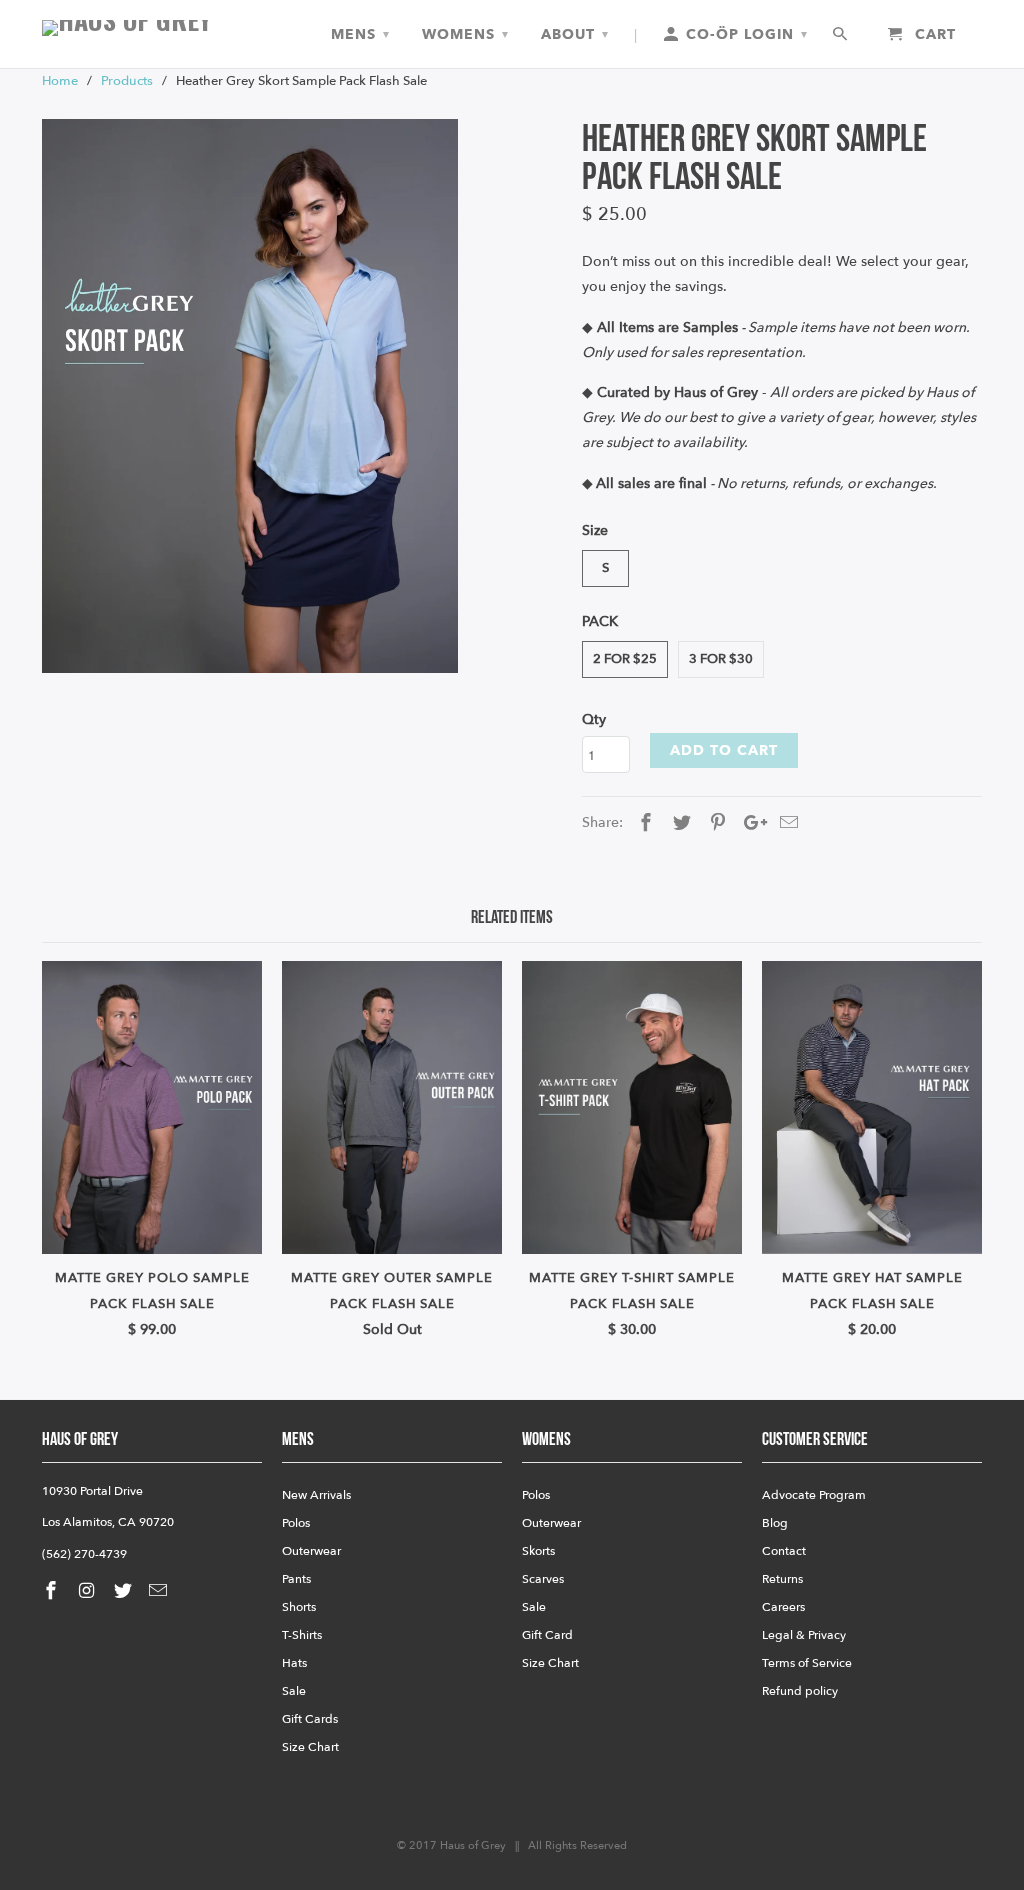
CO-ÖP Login (744, 34)
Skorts (538, 1551)
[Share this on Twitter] (679, 823)
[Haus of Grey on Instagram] (89, 1591)
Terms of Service (807, 1663)
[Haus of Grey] (152, 28)
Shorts (299, 1607)
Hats (294, 1663)
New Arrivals (316, 1495)
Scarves (543, 1579)
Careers (783, 1607)
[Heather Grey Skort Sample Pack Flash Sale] (250, 396)
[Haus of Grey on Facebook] (53, 1591)
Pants (296, 1579)
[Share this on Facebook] (643, 823)
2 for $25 (625, 659)
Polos (296, 1523)
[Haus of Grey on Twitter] (125, 1591)
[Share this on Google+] (750, 823)
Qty (594, 719)
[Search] (841, 35)
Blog (775, 1523)
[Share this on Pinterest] (715, 823)
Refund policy (800, 1691)
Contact (784, 1551)
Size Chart (310, 1747)
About (575, 34)
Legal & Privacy (804, 1635)
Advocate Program (814, 1495)
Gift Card (547, 1635)
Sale (294, 1691)
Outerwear (311, 1551)
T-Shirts (302, 1635)
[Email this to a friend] (786, 823)
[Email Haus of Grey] (160, 1591)
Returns (782, 1579)
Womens (465, 34)
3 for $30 (721, 659)
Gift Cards (310, 1719)
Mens (360, 34)
